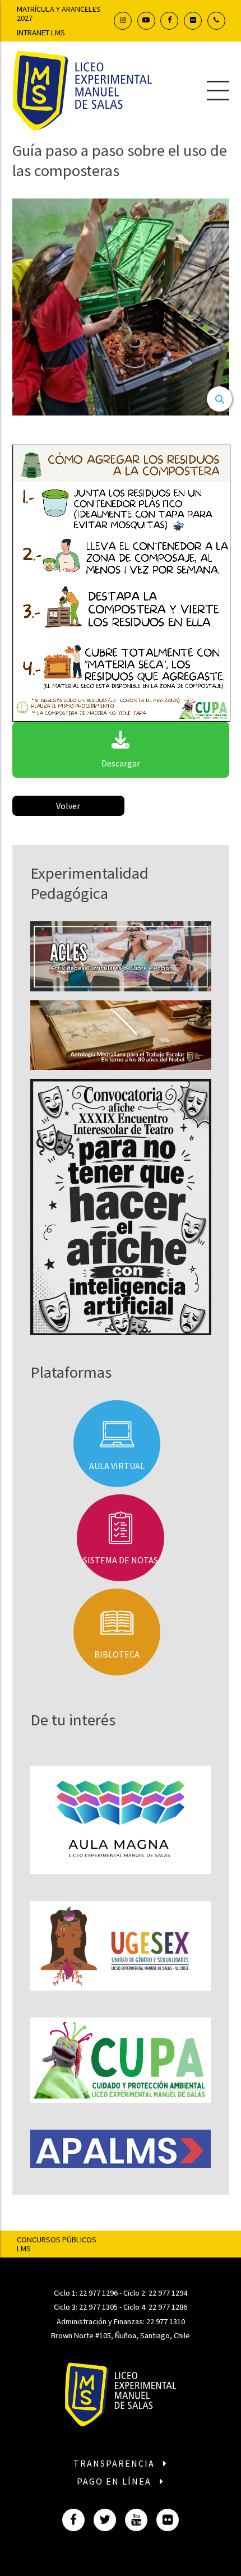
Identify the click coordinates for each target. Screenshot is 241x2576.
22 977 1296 (98, 2293)
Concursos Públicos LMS (57, 2244)
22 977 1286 (168, 2307)
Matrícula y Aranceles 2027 (59, 13)
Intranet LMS (41, 33)
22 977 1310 (166, 2321)
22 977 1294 (168, 2293)
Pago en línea (115, 2481)
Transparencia (115, 2463)
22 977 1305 (98, 2307)
